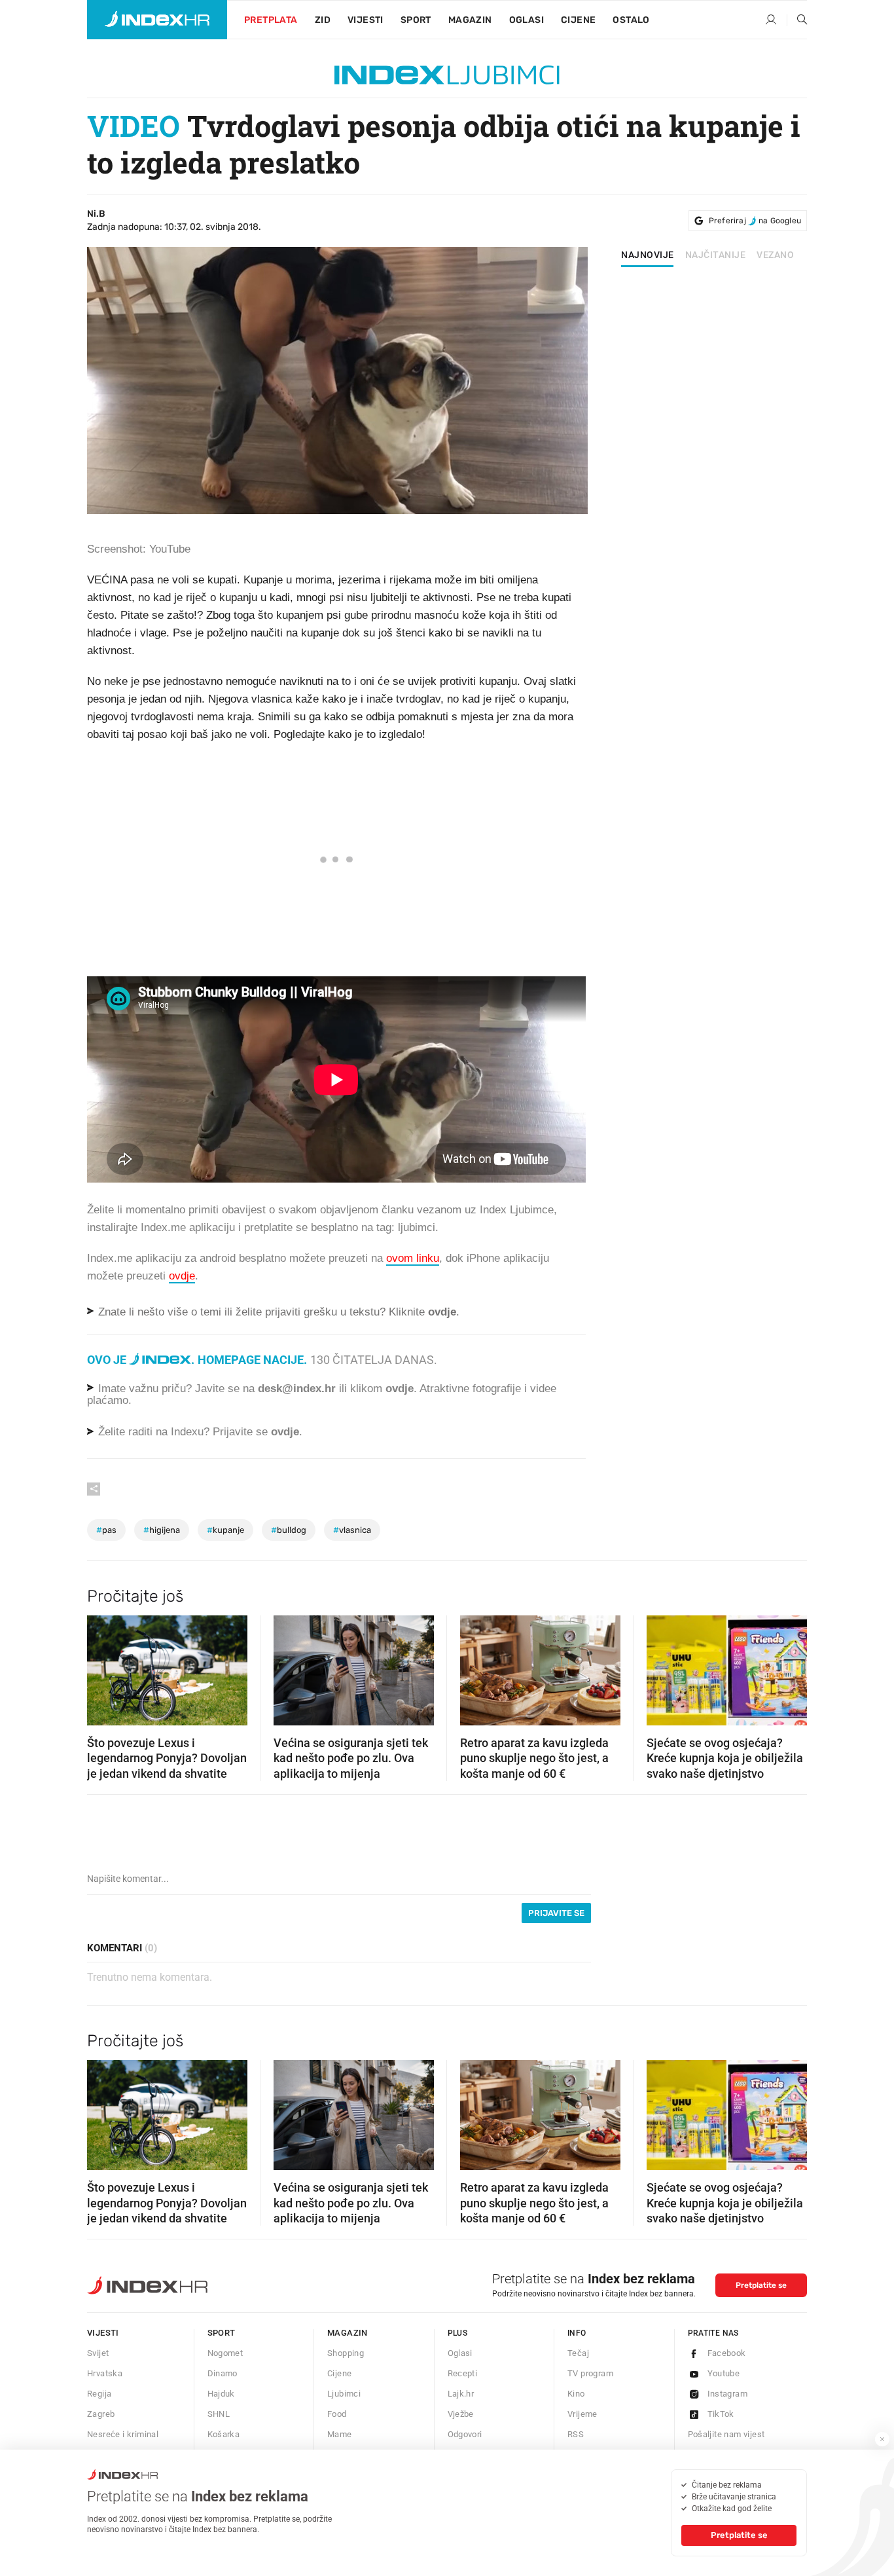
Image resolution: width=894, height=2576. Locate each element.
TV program (590, 2373)
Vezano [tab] (775, 255)
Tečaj (578, 2353)
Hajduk (221, 2394)
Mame (340, 2434)
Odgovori (465, 2434)
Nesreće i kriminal (123, 2434)
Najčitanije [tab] (716, 255)
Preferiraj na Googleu (755, 221)
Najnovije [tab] (648, 255)
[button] (103, 1666)
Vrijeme (582, 2414)
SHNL (219, 2414)
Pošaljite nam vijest (726, 2434)
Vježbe (461, 2414)
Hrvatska (105, 2373)
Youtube (724, 2373)
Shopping (346, 2353)
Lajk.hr (461, 2394)
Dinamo (223, 2373)
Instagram (728, 2394)
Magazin (348, 2333)
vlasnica (352, 1530)
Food (337, 2414)
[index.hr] (157, 20)
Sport (416, 20)
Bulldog (289, 1530)
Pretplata (271, 20)
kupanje (225, 1530)
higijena (162, 1530)
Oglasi (527, 20)
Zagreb (101, 2414)
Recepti (463, 2373)
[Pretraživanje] (797, 20)
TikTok (721, 2414)
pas (106, 1530)
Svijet (98, 2353)
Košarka (224, 2434)
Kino (576, 2394)
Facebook (727, 2353)
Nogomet (225, 2353)
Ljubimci (344, 2394)
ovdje (400, 1389)
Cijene (578, 20)
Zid (323, 20)
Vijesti (366, 20)
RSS (576, 2434)
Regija (99, 2394)
